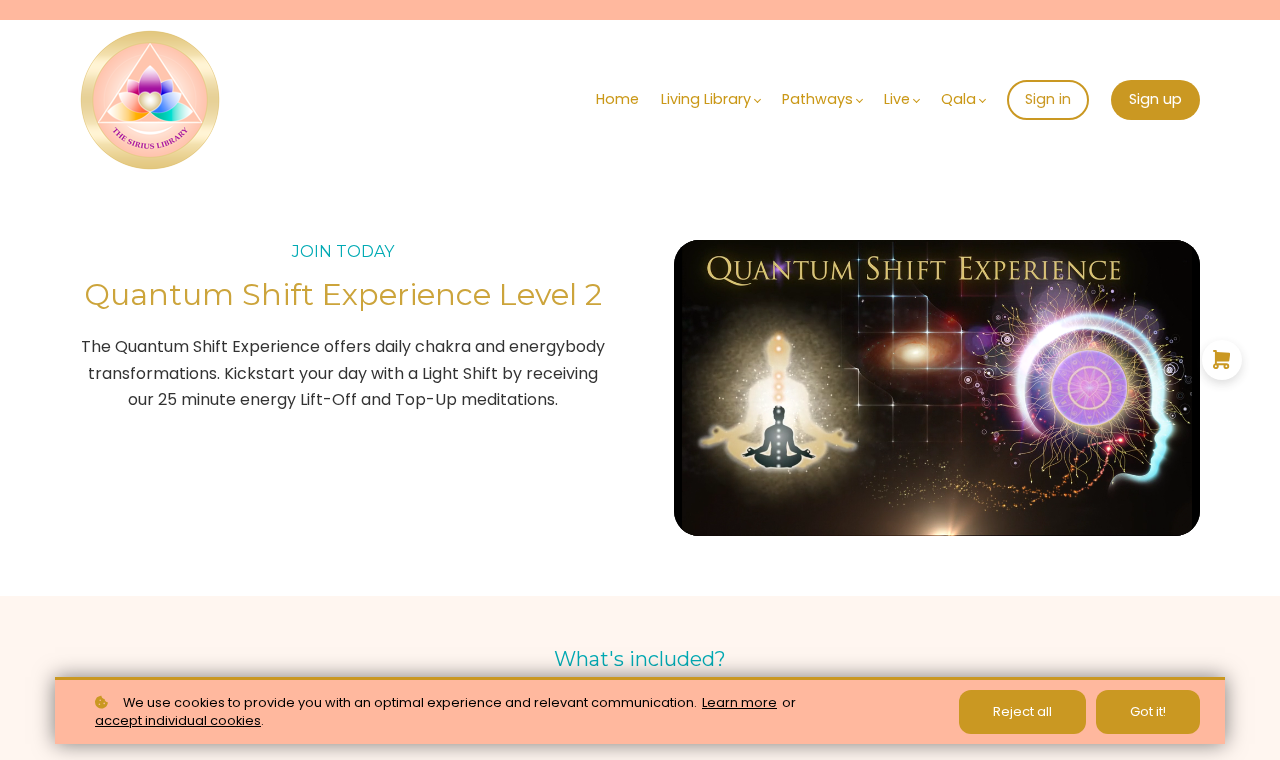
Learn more (739, 702)
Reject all (1022, 711)
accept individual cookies (178, 720)
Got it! (1148, 711)
